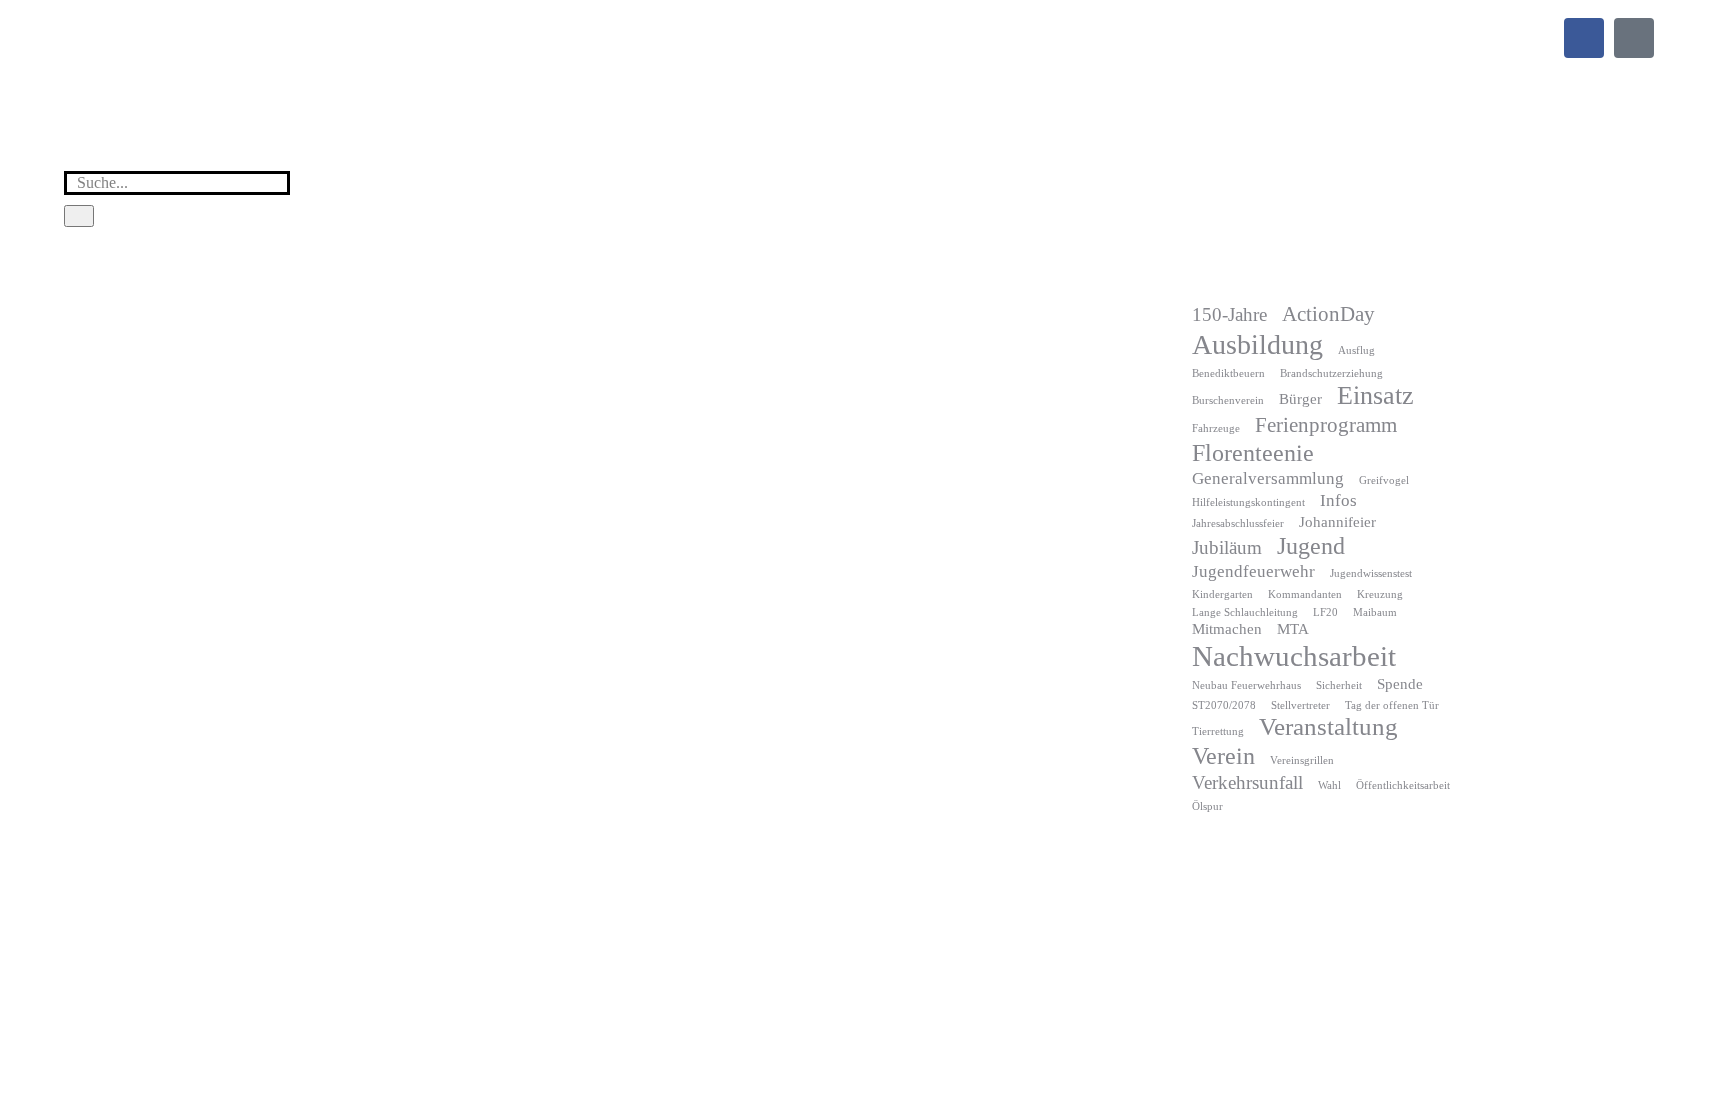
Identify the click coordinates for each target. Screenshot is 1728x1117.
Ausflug (1356, 350)
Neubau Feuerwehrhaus (1246, 685)
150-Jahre (1229, 314)
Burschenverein (1228, 400)
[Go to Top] (1698, 1087)
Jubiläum (1227, 547)
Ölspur (1207, 806)
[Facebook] (1584, 38)
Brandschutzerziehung (1331, 373)
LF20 (1325, 612)
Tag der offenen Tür (1392, 705)
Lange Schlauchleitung (1245, 612)
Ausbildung (1257, 344)
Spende (1400, 684)
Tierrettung (1218, 731)
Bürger (1300, 399)
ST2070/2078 (1224, 705)
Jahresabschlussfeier (1238, 523)
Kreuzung (1380, 594)
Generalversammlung (1268, 478)
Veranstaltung (1328, 726)
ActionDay (1328, 314)
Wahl (1329, 785)
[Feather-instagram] (1634, 38)
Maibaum (1375, 612)
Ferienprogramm (1326, 425)
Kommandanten (1305, 594)
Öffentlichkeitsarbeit (1403, 785)
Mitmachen (1227, 629)
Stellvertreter (1300, 705)
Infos (1338, 500)
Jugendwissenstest (1371, 573)
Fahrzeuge (1216, 428)
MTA (1293, 629)
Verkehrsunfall (1247, 782)
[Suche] (79, 216)
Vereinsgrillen (1302, 760)
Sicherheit (1339, 685)
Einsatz (1375, 395)
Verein (1223, 756)
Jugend (1311, 546)
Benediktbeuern (1228, 373)
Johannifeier (1337, 522)
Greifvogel (1384, 480)
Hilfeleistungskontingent (1248, 502)
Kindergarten (1222, 594)
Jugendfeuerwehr (1253, 571)
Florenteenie (1253, 453)
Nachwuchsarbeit (1294, 656)
